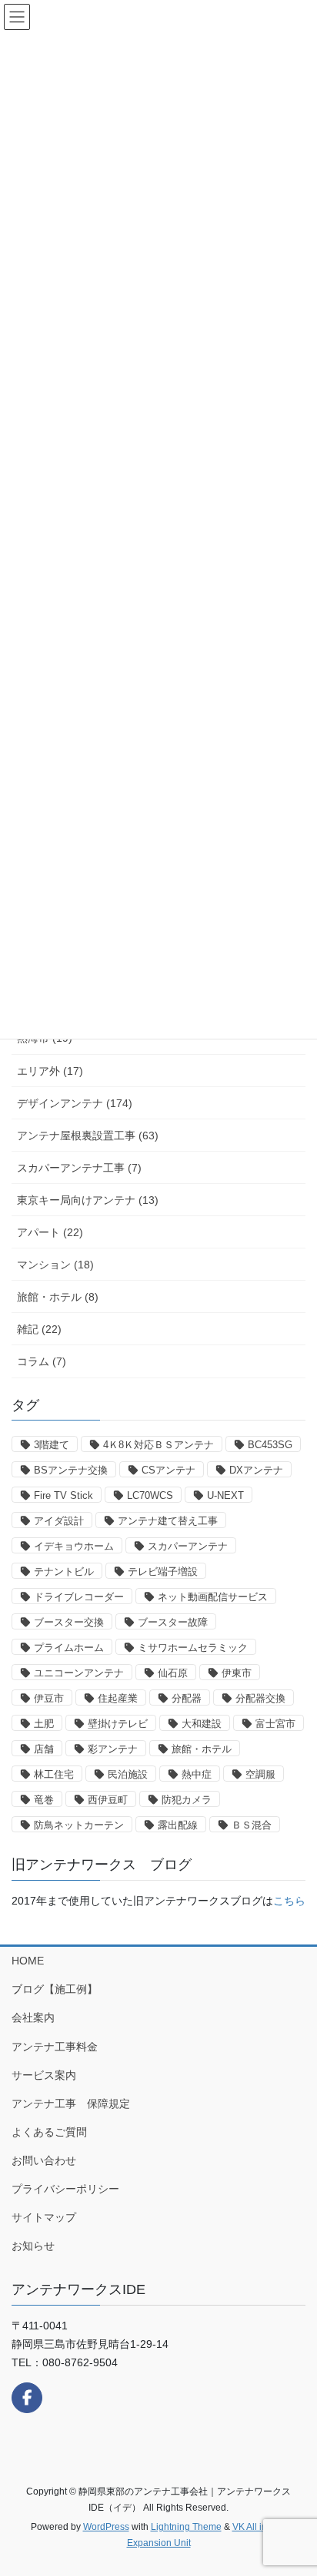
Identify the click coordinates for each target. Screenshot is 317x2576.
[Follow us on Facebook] (27, 2398)
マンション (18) (55, 1265)
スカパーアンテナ (188, 1546)
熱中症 (197, 1774)
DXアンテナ (256, 1470)
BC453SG (270, 1445)
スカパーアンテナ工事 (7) (79, 1168)
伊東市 (237, 1673)
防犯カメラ (187, 1800)
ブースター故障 (173, 1622)
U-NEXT (225, 1495)
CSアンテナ (169, 1470)
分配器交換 (260, 1698)
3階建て (52, 1445)
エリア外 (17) (50, 1071)
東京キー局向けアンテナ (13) (88, 1200)
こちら (289, 1901)
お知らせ (33, 2246)
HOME (28, 1961)
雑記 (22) (39, 1329)
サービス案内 (44, 2075)
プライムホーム (69, 1648)
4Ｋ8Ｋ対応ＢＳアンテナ (158, 1445)
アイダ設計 (59, 1521)
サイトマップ (44, 2217)
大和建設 (202, 1724)
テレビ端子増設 (163, 1571)
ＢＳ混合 (252, 1825)
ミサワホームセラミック (193, 1648)
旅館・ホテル (202, 1749)
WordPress (106, 2527)
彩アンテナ (113, 1749)
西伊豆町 (108, 1800)
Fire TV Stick (63, 1495)
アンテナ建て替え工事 (168, 1521)
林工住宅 (54, 1774)
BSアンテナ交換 (71, 1470)
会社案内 (33, 2017)
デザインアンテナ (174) (75, 1103)
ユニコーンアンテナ (79, 1673)
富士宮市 (275, 1724)
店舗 (44, 1749)
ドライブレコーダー (79, 1597)
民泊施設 (128, 1774)
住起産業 (118, 1698)
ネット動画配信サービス (213, 1597)
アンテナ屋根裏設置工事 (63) (88, 1135)
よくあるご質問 (49, 2132)
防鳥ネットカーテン (79, 1825)
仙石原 (173, 1673)
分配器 (187, 1698)
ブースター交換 (69, 1622)
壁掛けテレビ (118, 1724)
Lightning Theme (186, 2527)
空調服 (260, 1774)
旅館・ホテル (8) (58, 1297)
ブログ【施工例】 (55, 1989)
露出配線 (178, 1825)
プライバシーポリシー (65, 2189)
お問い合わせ (44, 2160)
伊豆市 (49, 1698)
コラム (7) (42, 1361)
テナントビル (64, 1571)
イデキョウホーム (74, 1546)
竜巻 (44, 1800)
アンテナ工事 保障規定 (71, 2104)
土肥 (44, 1724)
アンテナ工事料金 (55, 2047)
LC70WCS (150, 1495)
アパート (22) (50, 1232)
